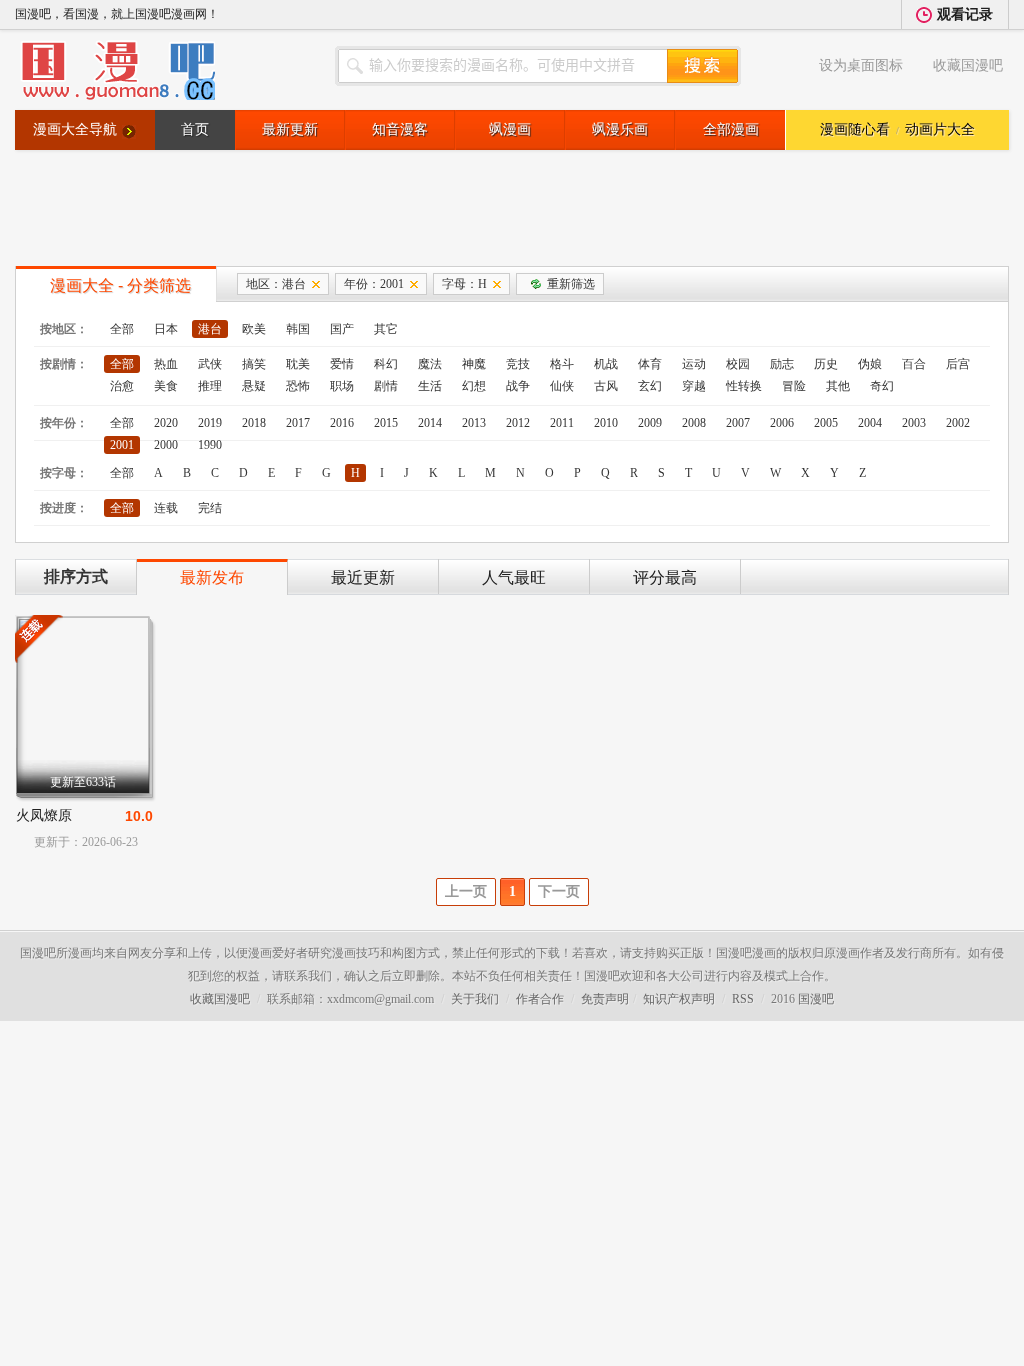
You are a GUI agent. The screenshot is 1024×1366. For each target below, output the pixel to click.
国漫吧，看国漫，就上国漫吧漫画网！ (117, 14)
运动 (694, 364)
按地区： (64, 329)
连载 (166, 508)
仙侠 (562, 386)
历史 (826, 364)
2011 (562, 423)
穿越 (694, 386)
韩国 (298, 329)
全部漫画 (731, 129)
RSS (743, 999)
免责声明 (605, 999)
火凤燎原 (44, 815)
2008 (694, 423)
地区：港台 (276, 284)
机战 (606, 364)
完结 (210, 508)
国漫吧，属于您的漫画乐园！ (115, 70)
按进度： (64, 508)
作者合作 (540, 999)
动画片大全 (940, 129)
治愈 (122, 386)
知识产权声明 (679, 999)
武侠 (210, 364)
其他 (838, 386)
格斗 (562, 364)
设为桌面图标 (861, 65)
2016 (342, 423)
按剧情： (64, 364)
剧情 (386, 386)
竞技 (518, 364)
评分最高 (665, 577)
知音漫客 (400, 129)
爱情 (342, 364)
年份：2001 (374, 284)
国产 (342, 329)
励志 (782, 364)
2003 (914, 423)
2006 (782, 423)
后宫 (958, 364)
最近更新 (363, 577)
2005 (826, 423)
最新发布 (212, 577)
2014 (430, 423)
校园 (738, 364)
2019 (210, 423)
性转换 (744, 386)
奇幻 (882, 386)
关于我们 (475, 999)
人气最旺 (514, 577)
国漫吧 (816, 999)
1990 (210, 445)
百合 (914, 364)
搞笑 (254, 364)
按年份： (64, 423)
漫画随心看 (855, 129)
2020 (166, 423)
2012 (518, 423)
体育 (650, 364)
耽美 (298, 364)
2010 (606, 423)
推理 (210, 386)
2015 (386, 423)
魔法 (430, 364)
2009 (650, 423)
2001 (122, 445)
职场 (342, 386)
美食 (166, 386)
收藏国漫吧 (968, 65)
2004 (870, 423)
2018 (254, 423)
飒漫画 (510, 129)
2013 (474, 423)
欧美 (254, 329)
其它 (386, 329)
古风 (606, 386)
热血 (166, 364)
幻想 (474, 386)
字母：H (464, 284)
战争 (518, 386)
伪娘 (870, 364)
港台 (210, 329)
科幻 (386, 364)
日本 (166, 329)
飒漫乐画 (620, 129)
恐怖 (298, 386)
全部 (122, 329)
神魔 (474, 364)
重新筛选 (571, 284)
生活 (430, 386)
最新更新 (290, 129)
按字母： (64, 473)
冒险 (794, 386)
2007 (738, 423)
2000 (166, 445)
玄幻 (650, 386)
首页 (195, 129)
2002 (958, 423)
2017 (298, 423)
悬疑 (254, 386)
